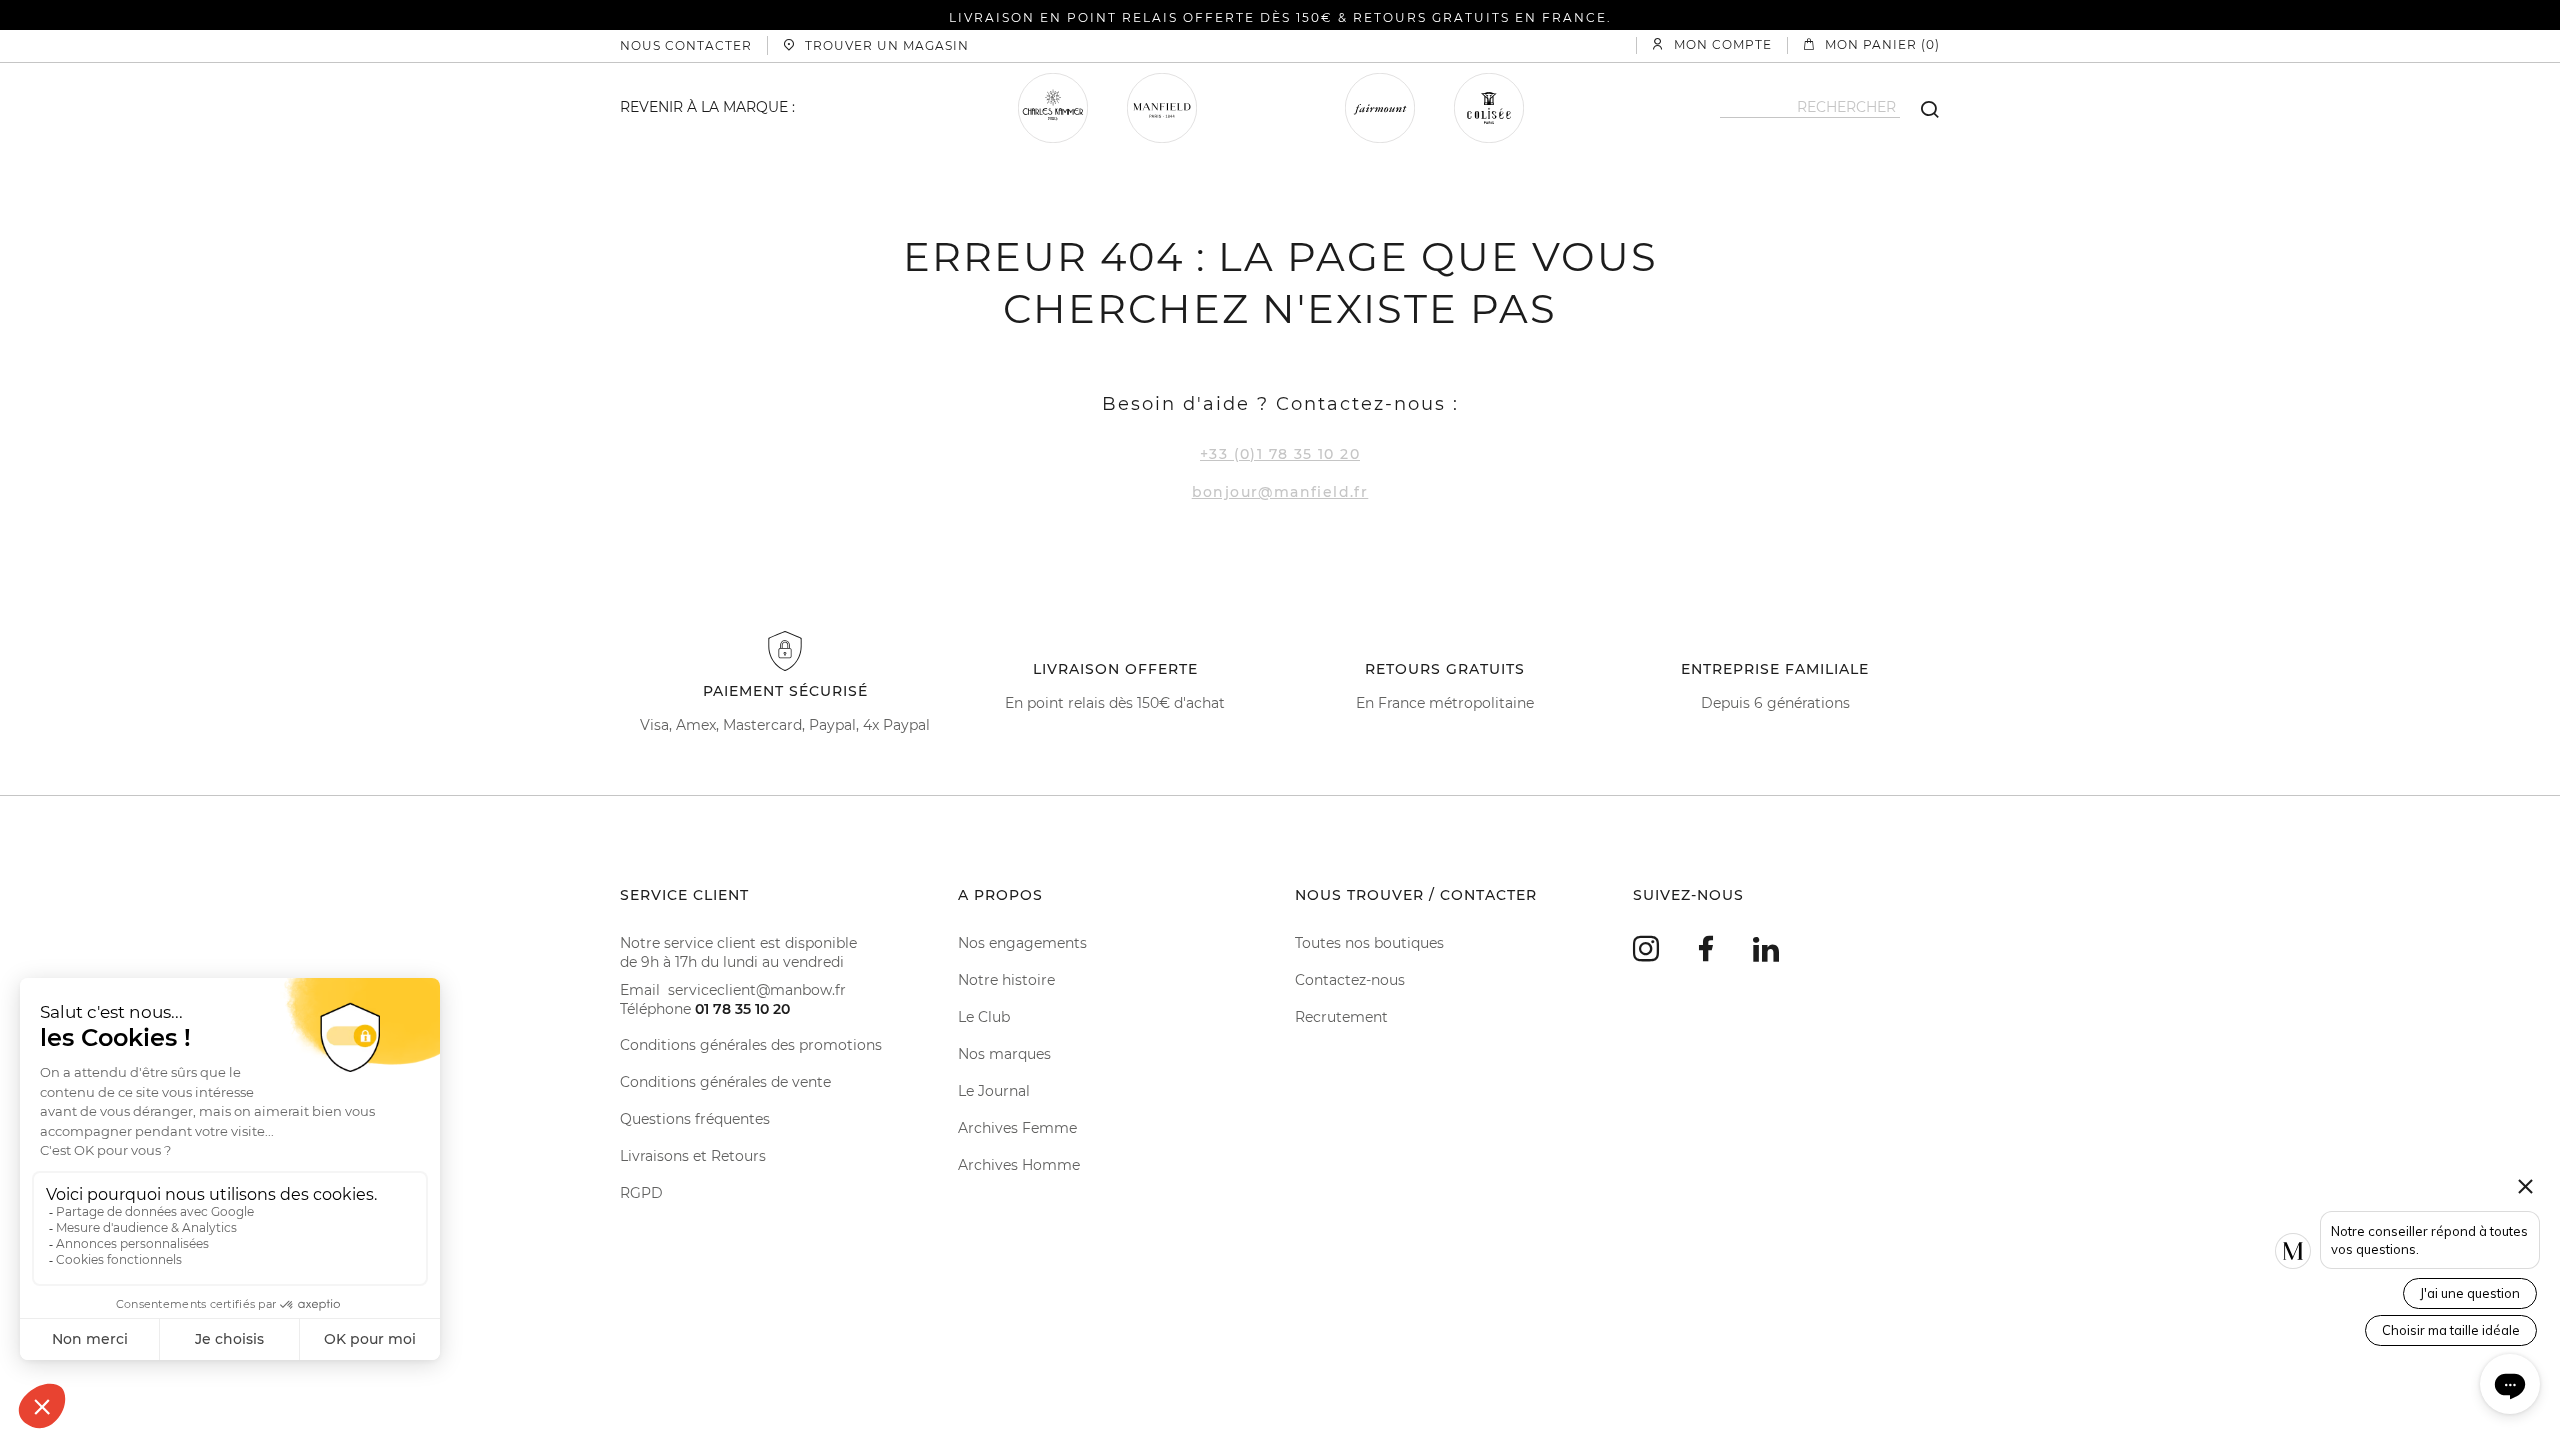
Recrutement (1341, 1017)
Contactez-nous (1350, 980)
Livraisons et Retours (693, 1156)
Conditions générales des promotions (751, 1045)
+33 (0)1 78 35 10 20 (1280, 454)
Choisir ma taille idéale (2451, 1330)
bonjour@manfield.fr (1280, 492)
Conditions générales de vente (725, 1082)
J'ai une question (2470, 1293)
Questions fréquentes (695, 1119)
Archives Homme (1019, 1165)
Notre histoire (1006, 980)
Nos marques (1004, 1054)
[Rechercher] (1920, 108)
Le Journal (994, 1091)
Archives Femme (1017, 1128)
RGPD (641, 1193)
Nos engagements (1022, 943)
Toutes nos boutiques (1369, 943)
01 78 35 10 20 (742, 1009)
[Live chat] (2510, 1384)
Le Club (984, 1017)
